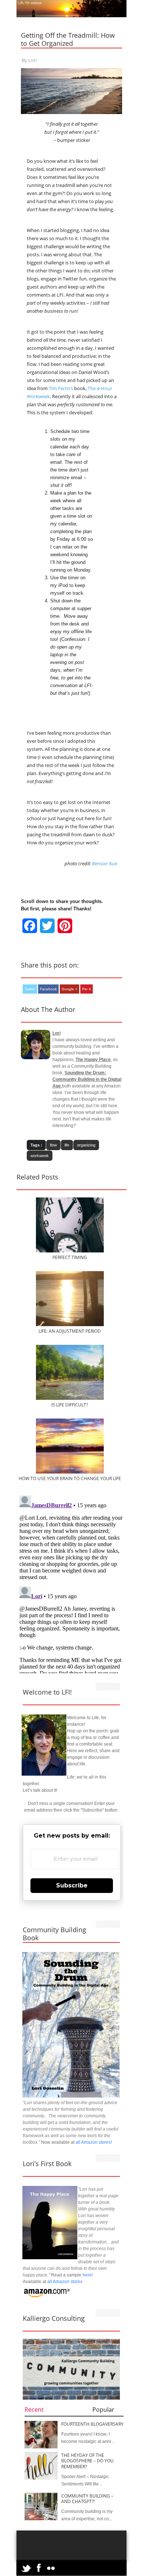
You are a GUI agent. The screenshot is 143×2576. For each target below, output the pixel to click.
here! (88, 2275)
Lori (32, 60)
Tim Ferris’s (61, 388)
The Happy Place (93, 1060)
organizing (86, 1145)
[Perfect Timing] (70, 1251)
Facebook (48, 989)
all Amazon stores (64, 2282)
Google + (69, 989)
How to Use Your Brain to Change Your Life (70, 1478)
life (67, 1145)
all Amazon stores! (94, 2142)
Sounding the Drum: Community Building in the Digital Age (87, 1079)
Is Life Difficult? (70, 1405)
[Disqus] (71, 1584)
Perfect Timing (70, 1257)
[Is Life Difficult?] (70, 1398)
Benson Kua (104, 863)
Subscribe (72, 1885)
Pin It (87, 989)
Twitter (30, 989)
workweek (40, 1156)
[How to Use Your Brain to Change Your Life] (70, 1472)
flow (53, 1145)
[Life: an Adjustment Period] (70, 1325)
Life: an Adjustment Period (70, 1331)
